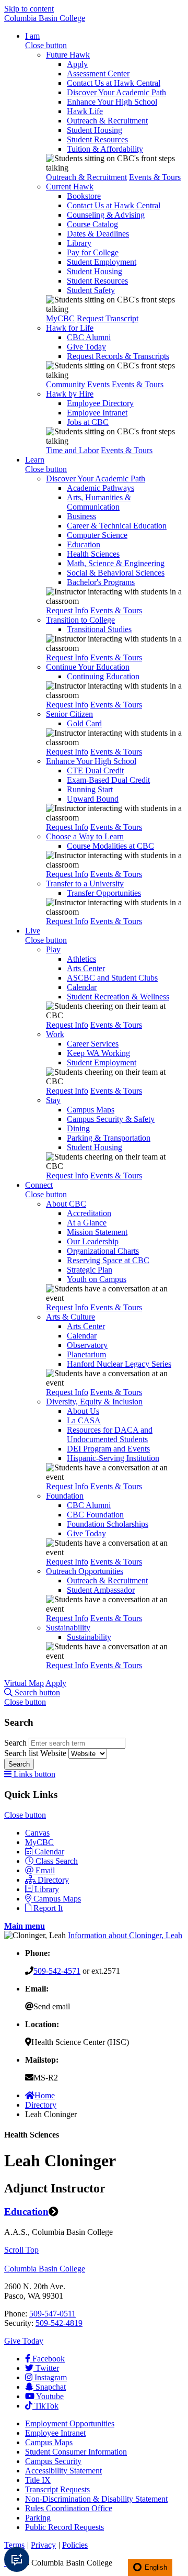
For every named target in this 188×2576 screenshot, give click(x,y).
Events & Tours (155, 177)
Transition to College (80, 620)
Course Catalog (92, 224)
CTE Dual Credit (95, 770)
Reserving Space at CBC (108, 1260)
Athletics (81, 959)
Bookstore (84, 196)
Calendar (82, 987)
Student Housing (95, 130)
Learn (35, 460)
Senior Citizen (69, 714)
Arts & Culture (70, 1317)
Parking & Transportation (109, 1138)
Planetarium (86, 1354)
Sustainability (68, 1628)
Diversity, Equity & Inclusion (94, 1402)
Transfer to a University (85, 884)
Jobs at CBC (88, 422)
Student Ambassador (101, 1590)
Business (81, 516)
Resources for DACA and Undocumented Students (110, 1435)
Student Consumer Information (76, 2452)
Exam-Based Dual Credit (108, 780)
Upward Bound (93, 799)
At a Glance (87, 1223)
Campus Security (53, 2461)
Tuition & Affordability (105, 149)
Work (55, 1034)
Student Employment (102, 262)
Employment (70, 2423)
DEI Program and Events (108, 1449)
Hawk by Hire (70, 394)
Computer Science (97, 535)
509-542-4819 (59, 2323)
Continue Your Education (88, 667)
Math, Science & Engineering (116, 563)
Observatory (87, 1345)
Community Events (78, 384)
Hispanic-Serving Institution (113, 1458)
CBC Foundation (95, 1515)
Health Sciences (93, 554)
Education (84, 544)
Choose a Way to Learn (85, 836)
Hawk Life (85, 111)
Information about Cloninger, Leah (125, 1935)
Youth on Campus (97, 1279)
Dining (78, 1128)
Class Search (57, 1861)
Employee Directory (100, 403)
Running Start (90, 789)
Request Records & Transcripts (118, 356)
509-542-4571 (57, 1971)
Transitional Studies (99, 629)
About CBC (66, 1204)
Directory (53, 1880)
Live (33, 931)
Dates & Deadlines (98, 234)
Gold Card (84, 723)
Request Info (67, 610)
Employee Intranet (97, 413)
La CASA (84, 1420)
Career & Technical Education (117, 526)
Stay (53, 1100)
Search (16, 1743)
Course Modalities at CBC (110, 846)
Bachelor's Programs (101, 582)
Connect (39, 1185)
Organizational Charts (103, 1251)
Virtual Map (24, 1683)
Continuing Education (103, 676)
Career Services (93, 1044)
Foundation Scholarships (108, 1524)
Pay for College (93, 252)
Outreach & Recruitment (107, 121)
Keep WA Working (98, 1053)
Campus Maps (91, 1110)
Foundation (65, 1496)
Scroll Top (21, 2250)
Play (53, 949)
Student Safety (91, 290)
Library (79, 243)
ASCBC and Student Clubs (112, 978)
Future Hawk (68, 55)
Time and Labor (72, 450)
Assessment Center (98, 74)
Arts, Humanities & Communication (99, 502)
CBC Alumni (89, 337)
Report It (48, 1908)
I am (32, 36)
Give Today (86, 347)
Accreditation (89, 1213)
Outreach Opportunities (85, 1571)
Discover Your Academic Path (116, 92)
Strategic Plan (90, 1270)
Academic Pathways (101, 488)
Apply (77, 64)
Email (45, 1870)
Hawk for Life (70, 328)
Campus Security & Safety (111, 1119)
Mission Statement (97, 1232)
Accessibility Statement (63, 2471)
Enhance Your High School (112, 102)
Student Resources (97, 139)
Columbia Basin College (45, 18)
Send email (52, 2006)
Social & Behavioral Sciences (116, 573)
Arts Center (86, 968)
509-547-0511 (52, 2314)
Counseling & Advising (106, 215)
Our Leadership (93, 1241)
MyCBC (60, 318)
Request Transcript (108, 318)
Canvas (37, 1833)
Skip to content (29, 9)
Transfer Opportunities (104, 893)
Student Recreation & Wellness (118, 997)
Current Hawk (70, 187)
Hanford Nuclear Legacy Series (119, 1364)
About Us (83, 1411)
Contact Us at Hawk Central (114, 83)
